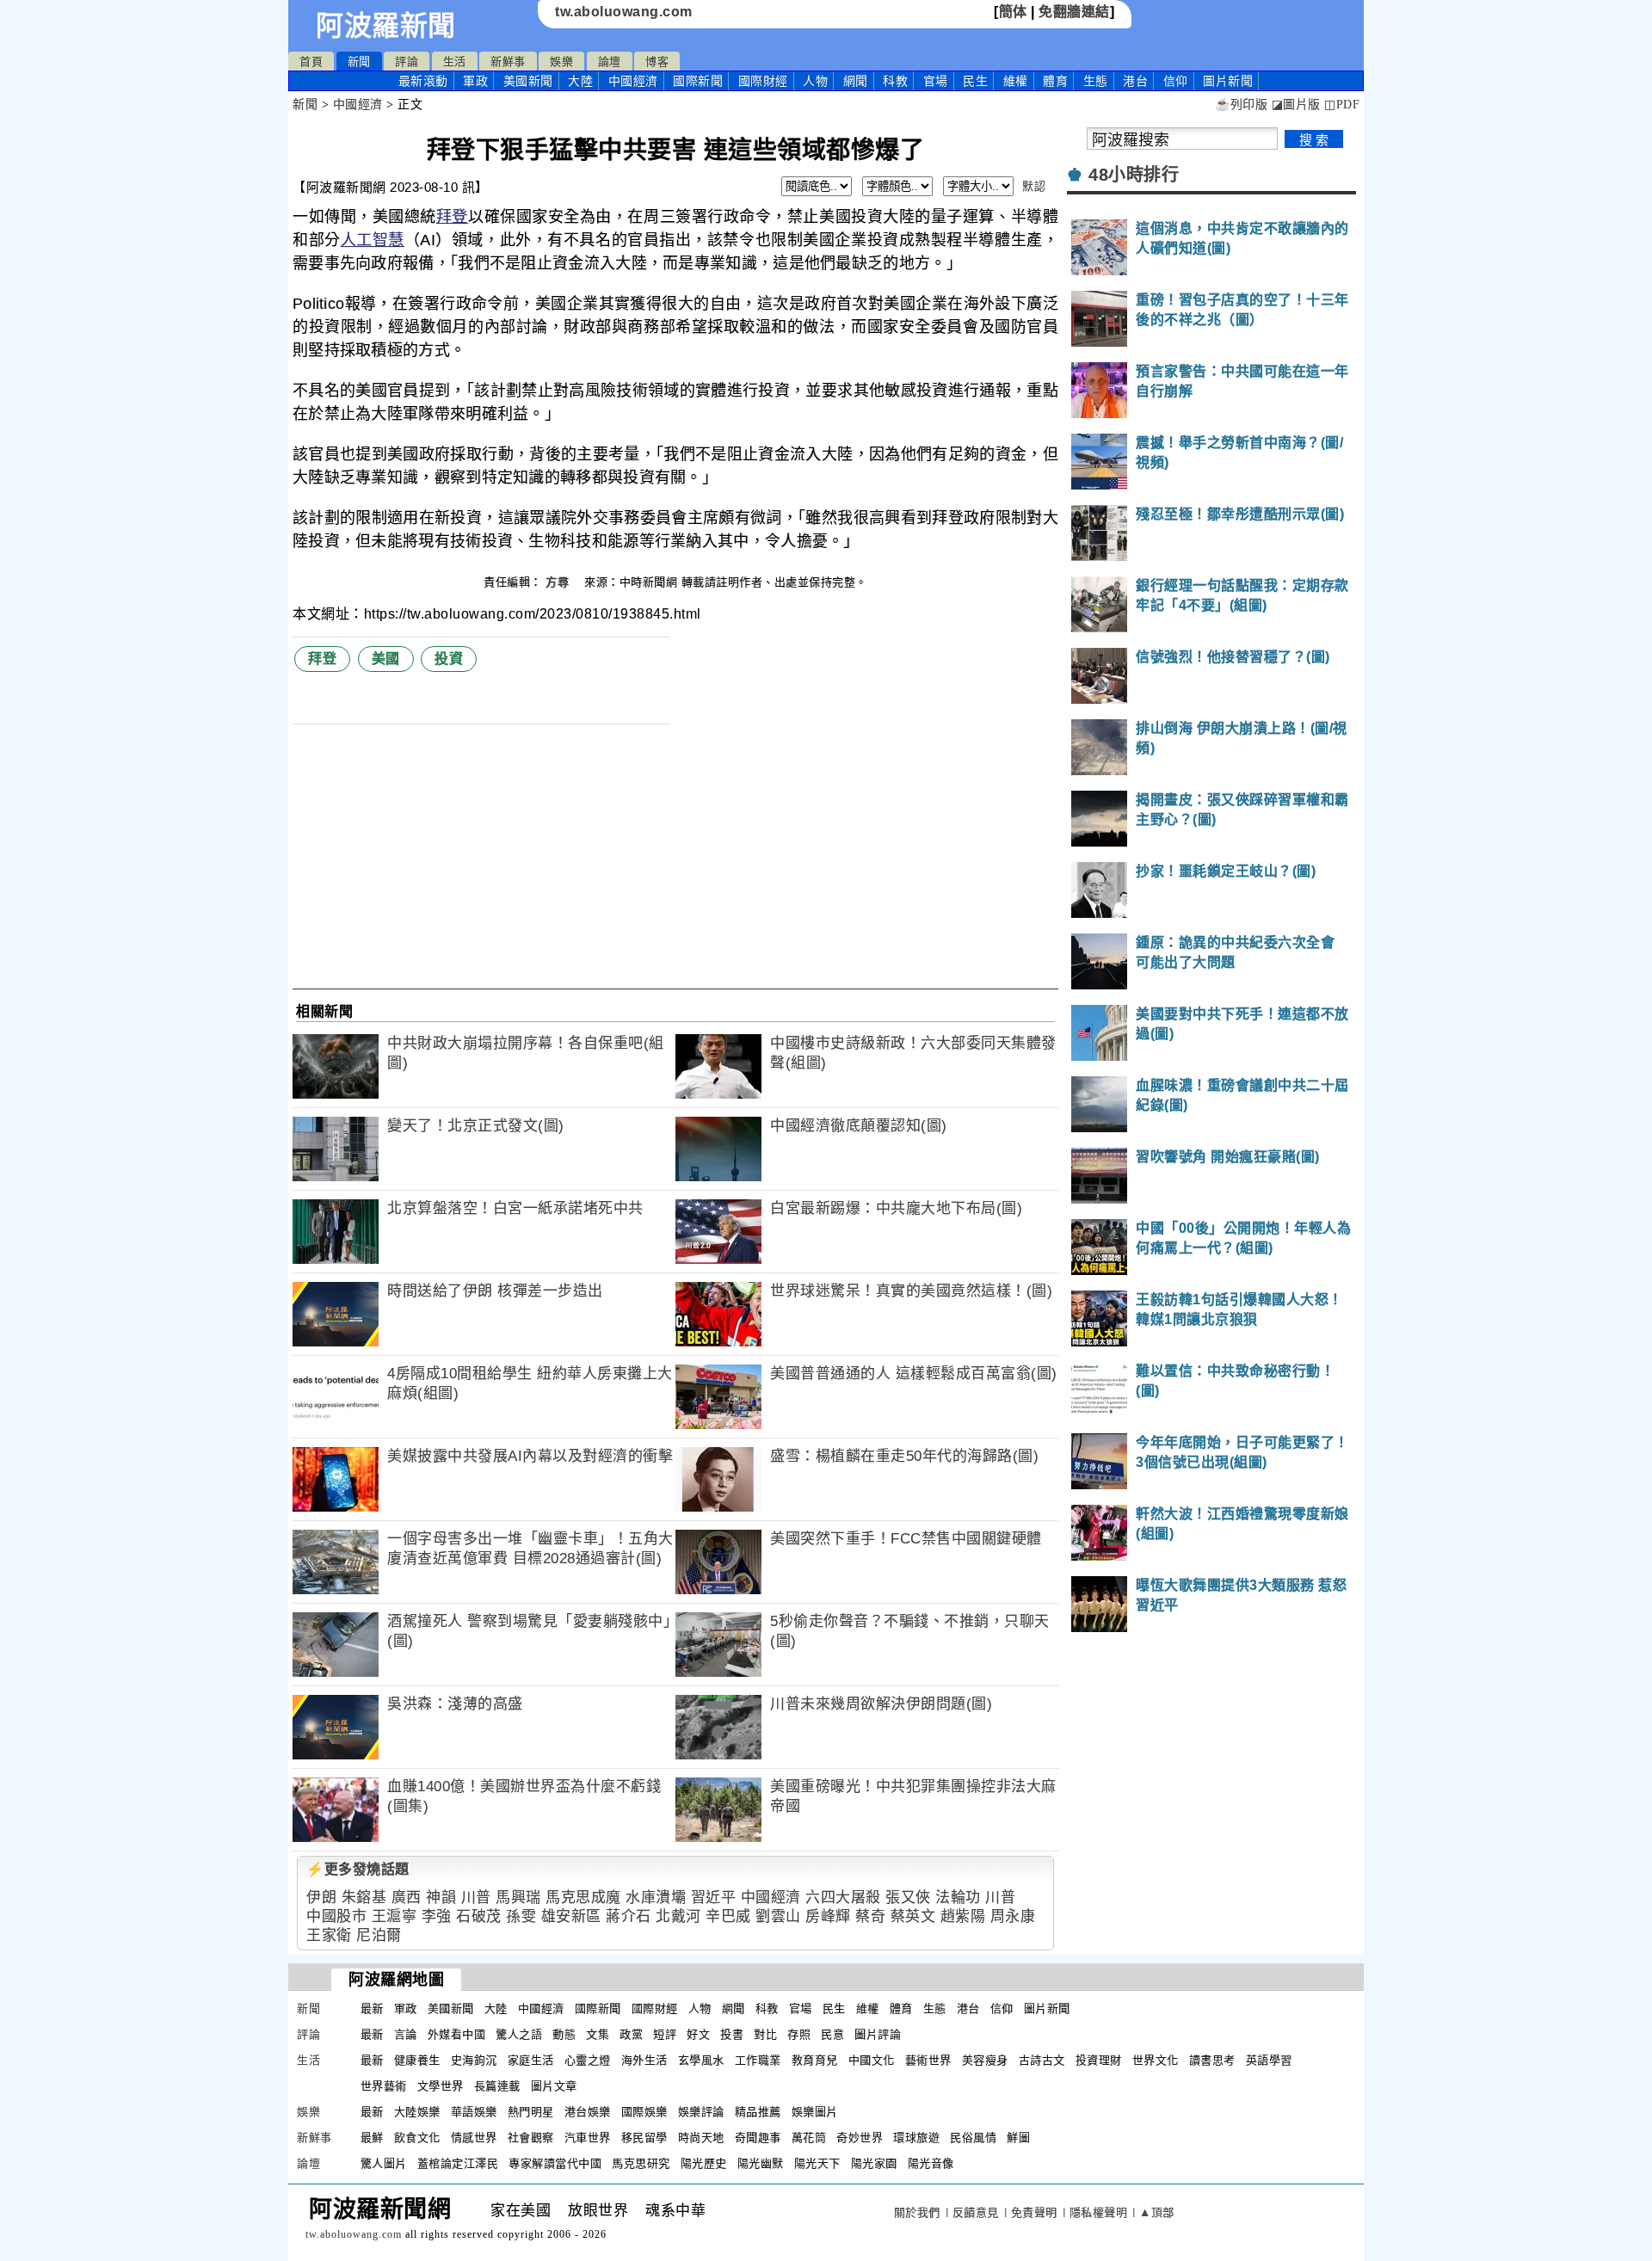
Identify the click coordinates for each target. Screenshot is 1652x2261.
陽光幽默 (761, 2163)
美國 (386, 659)
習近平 (714, 1898)
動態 (564, 2034)
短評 (665, 2034)
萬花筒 (809, 2138)
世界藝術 (384, 2086)
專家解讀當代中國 (555, 2163)
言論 (406, 2034)
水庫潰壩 (656, 1898)
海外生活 (644, 2060)
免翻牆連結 (1074, 12)
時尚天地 (701, 2138)
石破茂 (479, 1916)
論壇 (610, 62)
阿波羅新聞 (386, 26)
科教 (895, 81)
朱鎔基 (364, 1898)
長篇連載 (497, 2086)
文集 (598, 2034)
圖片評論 (878, 2034)
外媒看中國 (457, 2034)
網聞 (856, 81)
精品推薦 (758, 2112)
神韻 (441, 1898)
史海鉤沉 (474, 2060)
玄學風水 (701, 2060)
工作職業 (758, 2060)
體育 (1055, 81)
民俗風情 (973, 2138)
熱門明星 (531, 2112)
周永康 (1013, 1916)
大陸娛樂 (417, 2112)
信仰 (1176, 81)
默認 (1034, 186)
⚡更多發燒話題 (358, 1869)
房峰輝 (828, 1916)
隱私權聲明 (1099, 2212)
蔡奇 (870, 1916)
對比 (765, 2034)
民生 (975, 81)
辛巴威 (728, 1916)
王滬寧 (395, 1916)
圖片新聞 (1047, 2008)
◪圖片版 (1296, 105)
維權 (1016, 81)
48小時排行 (1134, 175)
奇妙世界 (860, 2138)
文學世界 (441, 2086)
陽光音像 (931, 2163)
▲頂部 (1157, 2212)
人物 (815, 81)
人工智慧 (373, 240)
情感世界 (474, 2138)
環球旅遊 (916, 2138)
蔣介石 (629, 1916)
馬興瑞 (518, 1898)
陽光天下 (817, 2163)
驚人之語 (519, 2034)
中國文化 (872, 2060)
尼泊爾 (379, 1935)
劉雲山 (778, 1916)
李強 (437, 1916)
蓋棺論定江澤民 (458, 2163)
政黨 (631, 2034)
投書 (732, 2034)
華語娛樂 (474, 2112)
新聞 (359, 62)
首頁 (311, 62)
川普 (476, 1898)
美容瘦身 (985, 2060)
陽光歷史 (704, 2163)
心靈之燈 (588, 2060)
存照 (799, 2034)
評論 (407, 62)
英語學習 (1269, 2060)
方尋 (559, 582)
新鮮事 (508, 62)
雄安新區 (571, 1916)
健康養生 (417, 2060)
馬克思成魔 (583, 1898)
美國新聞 (528, 81)
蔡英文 (913, 1916)
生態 (1096, 81)
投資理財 (1099, 2060)
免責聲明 (1034, 2212)
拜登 (452, 217)
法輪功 (958, 1898)
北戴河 (678, 1916)
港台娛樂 (588, 2112)
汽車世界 (588, 2138)
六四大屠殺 (843, 1898)
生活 (455, 62)
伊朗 (321, 1898)
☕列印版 (1241, 105)
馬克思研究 (641, 2163)
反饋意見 (976, 2212)
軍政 (475, 81)
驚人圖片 (384, 2163)
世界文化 (1156, 2060)
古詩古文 (1042, 2060)
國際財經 (763, 81)
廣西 (407, 1898)
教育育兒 (815, 2060)
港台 (1135, 81)
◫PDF (1342, 105)
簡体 (1013, 12)
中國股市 (336, 1916)
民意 (832, 2034)
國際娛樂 (644, 2112)
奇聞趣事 (758, 2138)
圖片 (1228, 81)
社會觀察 (531, 2138)
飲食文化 (417, 2138)
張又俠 (908, 1898)
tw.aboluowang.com (624, 12)
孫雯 (521, 1916)
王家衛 (329, 1935)
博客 (657, 62)
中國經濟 (633, 81)
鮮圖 (1018, 2138)
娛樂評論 (701, 2112)
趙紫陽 (963, 1916)
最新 (423, 81)
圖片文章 (554, 2086)
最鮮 (372, 2138)
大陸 (580, 81)
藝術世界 (928, 2060)
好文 (698, 2034)
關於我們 (917, 2212)
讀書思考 (1212, 2060)
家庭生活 (531, 2060)
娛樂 (561, 62)
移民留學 (644, 2138)
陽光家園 (874, 2163)
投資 (449, 659)
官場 (936, 81)
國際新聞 (698, 81)
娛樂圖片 (815, 2112)
